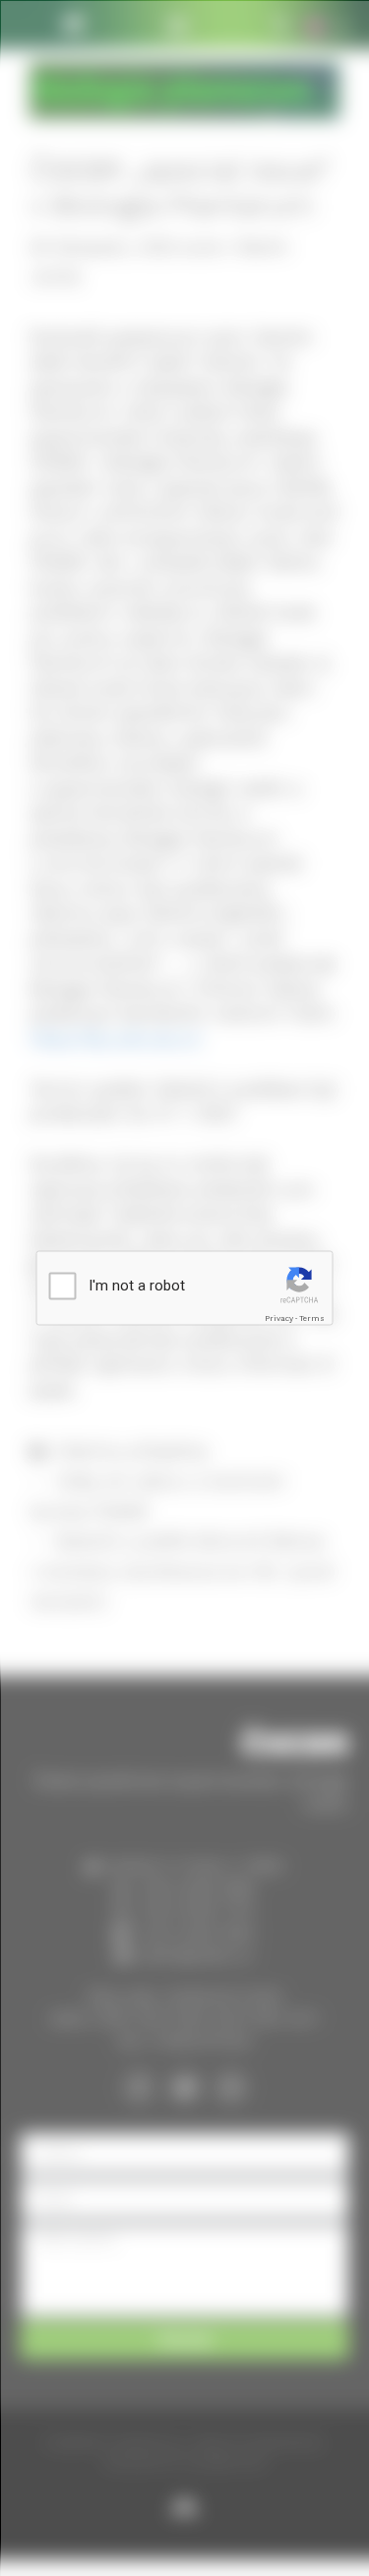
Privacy (279, 1317)
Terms (312, 1317)
